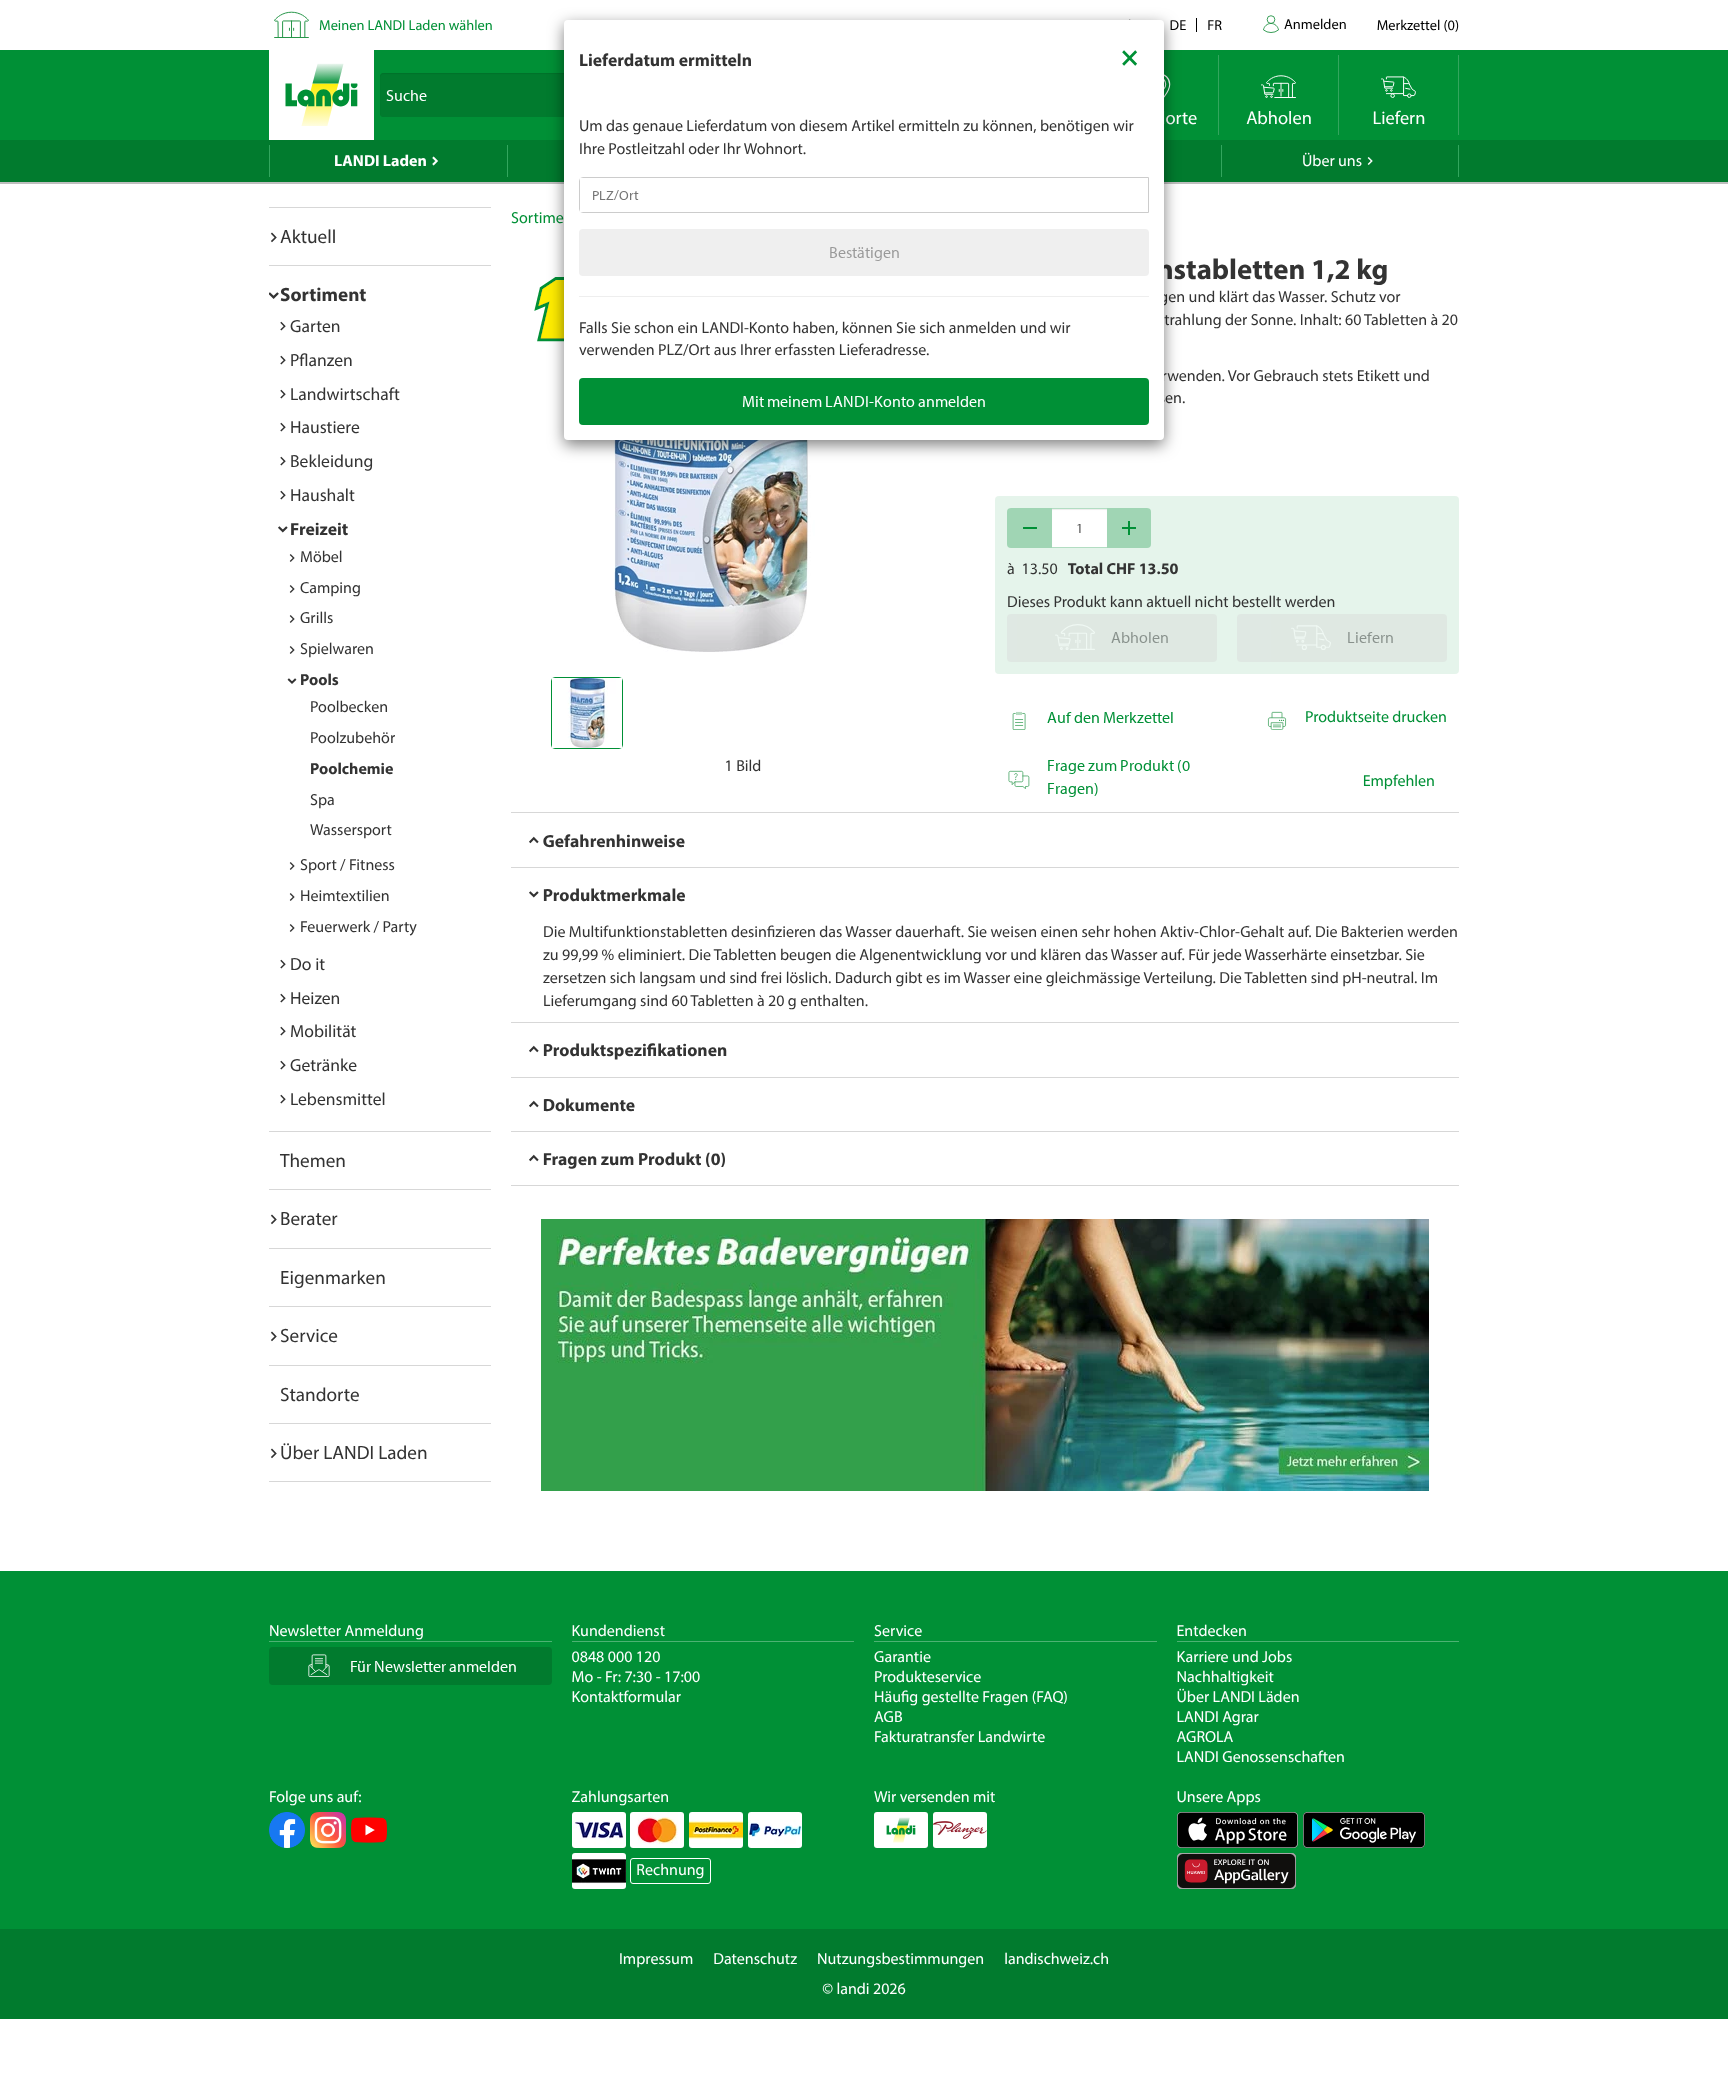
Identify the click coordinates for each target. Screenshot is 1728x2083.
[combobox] (864, 195)
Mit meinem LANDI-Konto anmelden (864, 401)
